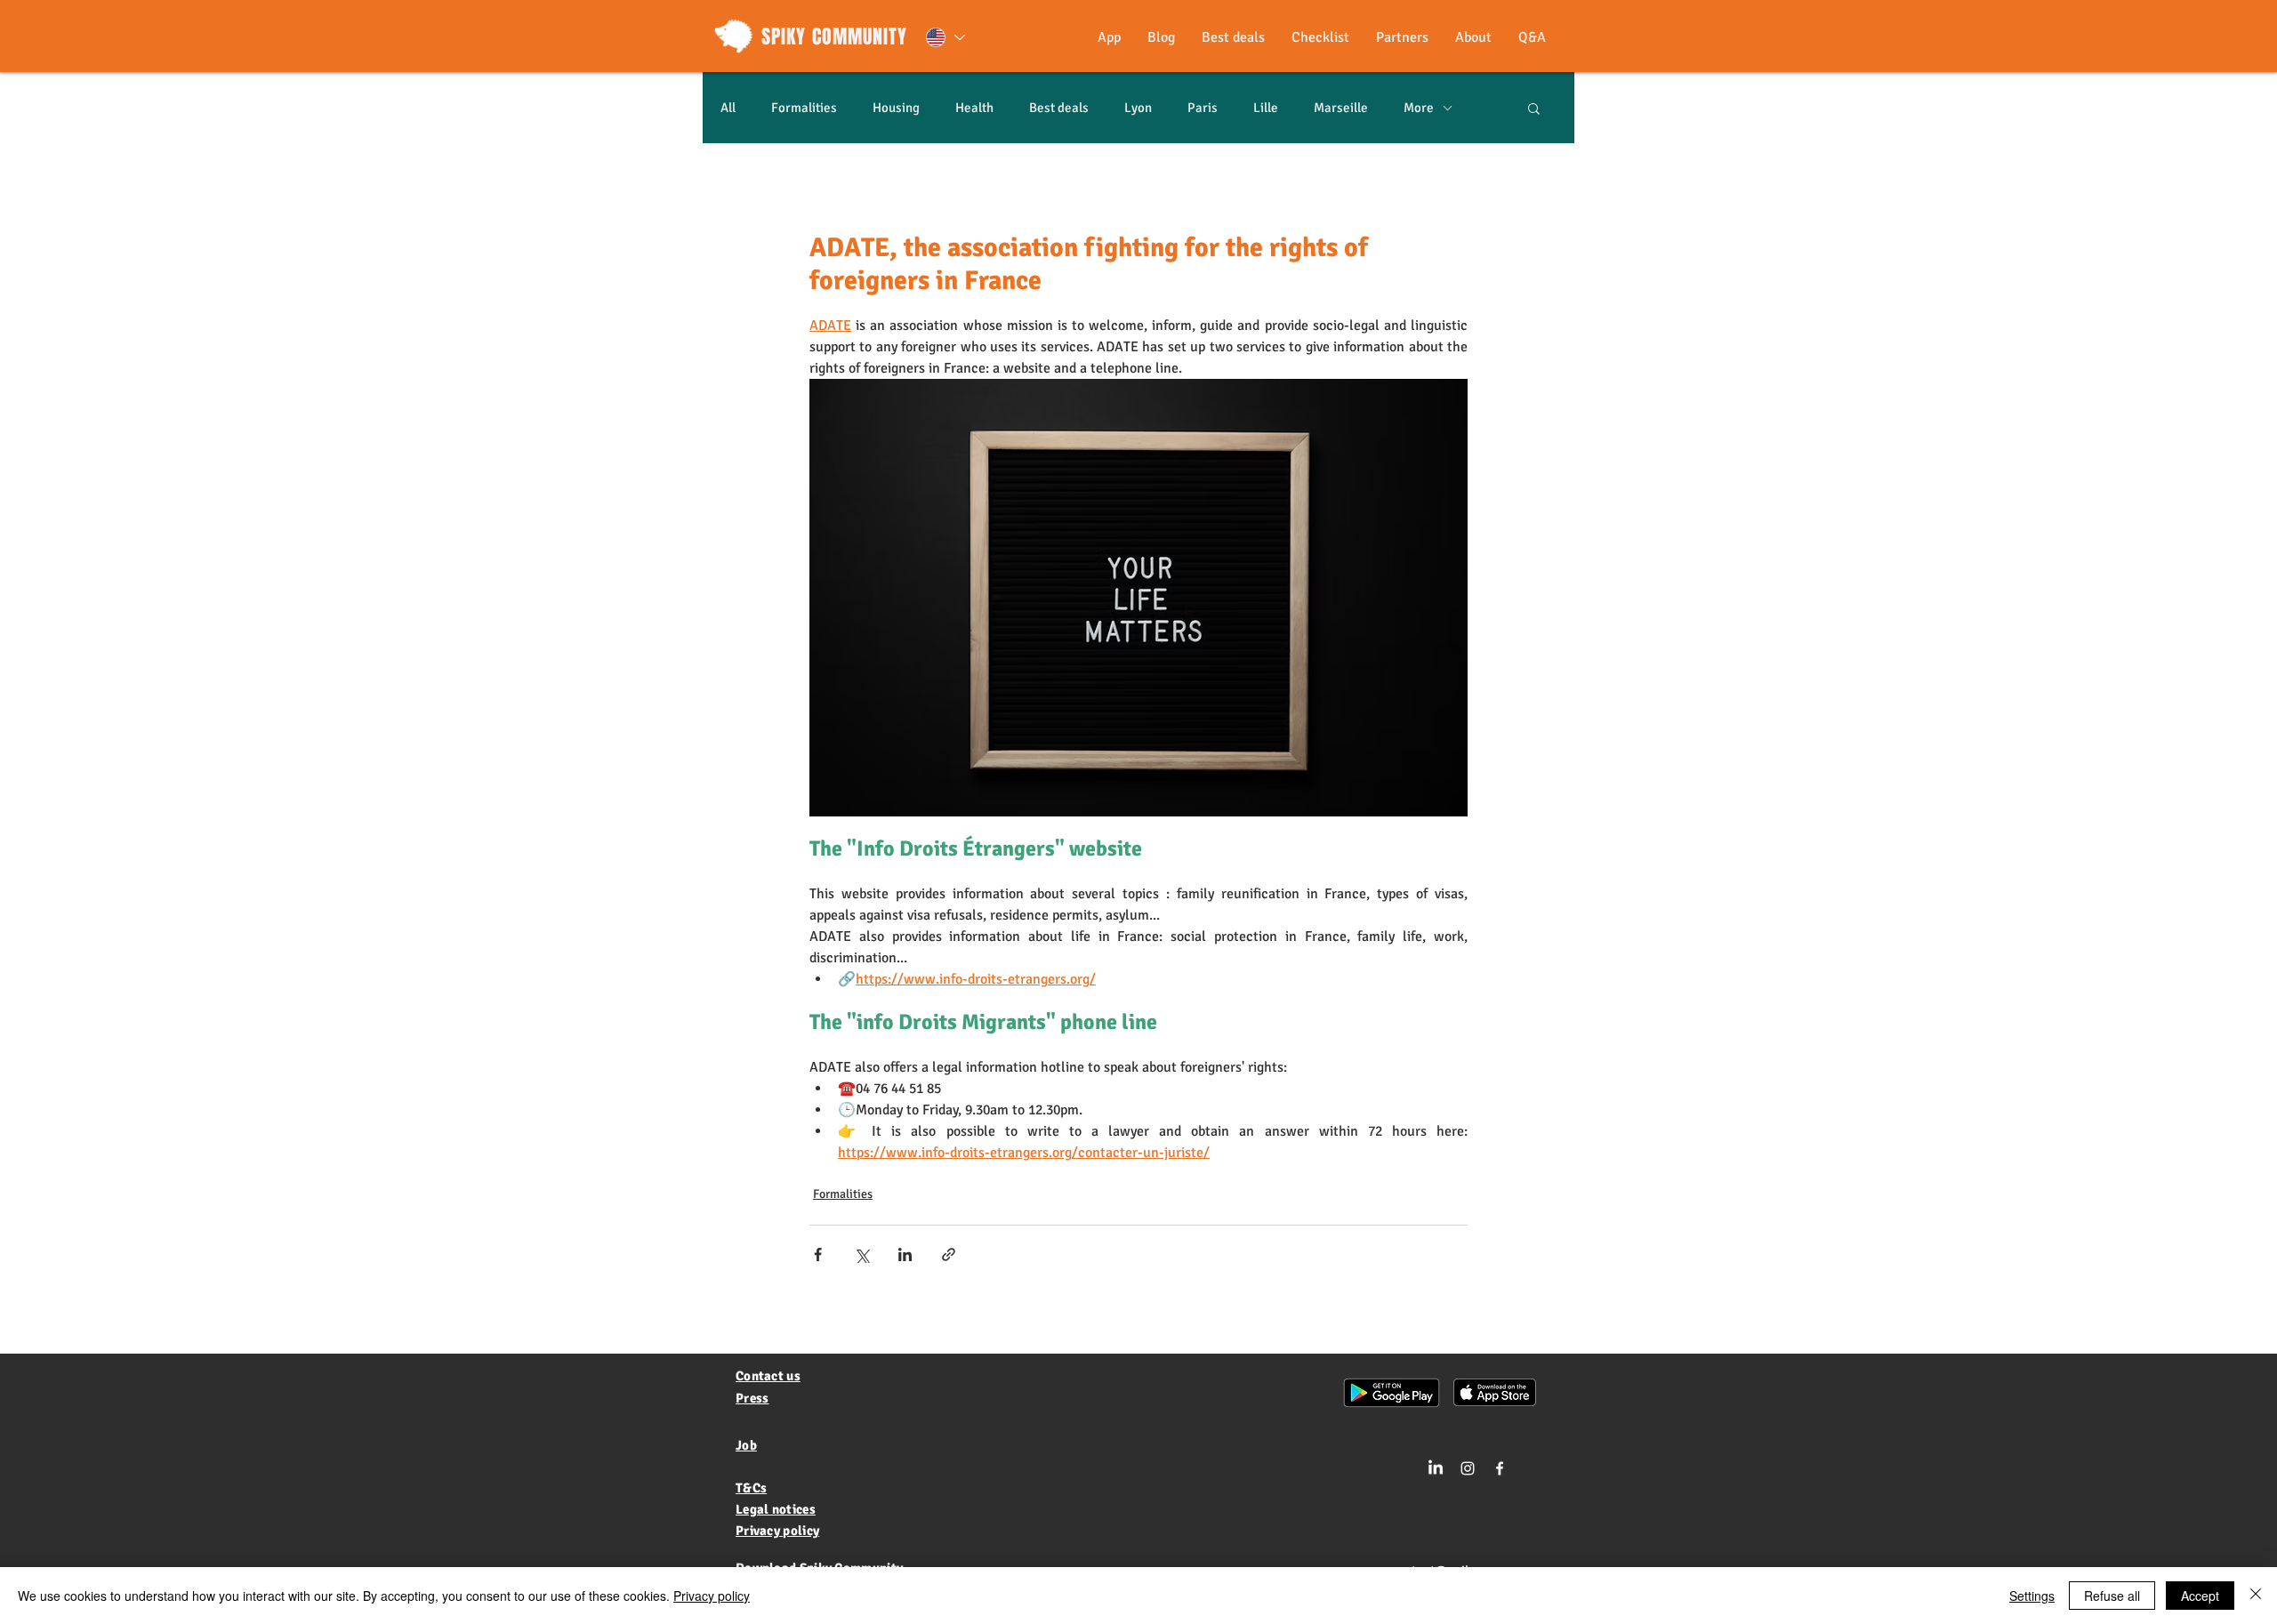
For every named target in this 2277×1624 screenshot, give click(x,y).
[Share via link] (949, 1254)
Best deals (1059, 108)
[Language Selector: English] (945, 37)
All (728, 108)
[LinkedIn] (1436, 1468)
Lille (1266, 108)
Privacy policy (712, 1596)
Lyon (1138, 108)
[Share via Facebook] (818, 1254)
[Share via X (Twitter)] (861, 1254)
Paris (1203, 108)
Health (974, 108)
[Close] (2256, 1596)
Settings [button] (2032, 1596)
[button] (1534, 108)
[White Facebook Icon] (1500, 1468)
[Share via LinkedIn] (905, 1254)
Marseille (1341, 108)
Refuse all (2112, 1596)
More (1419, 108)
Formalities (804, 108)
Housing (896, 108)
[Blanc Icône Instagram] (1468, 1468)
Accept (2200, 1596)
